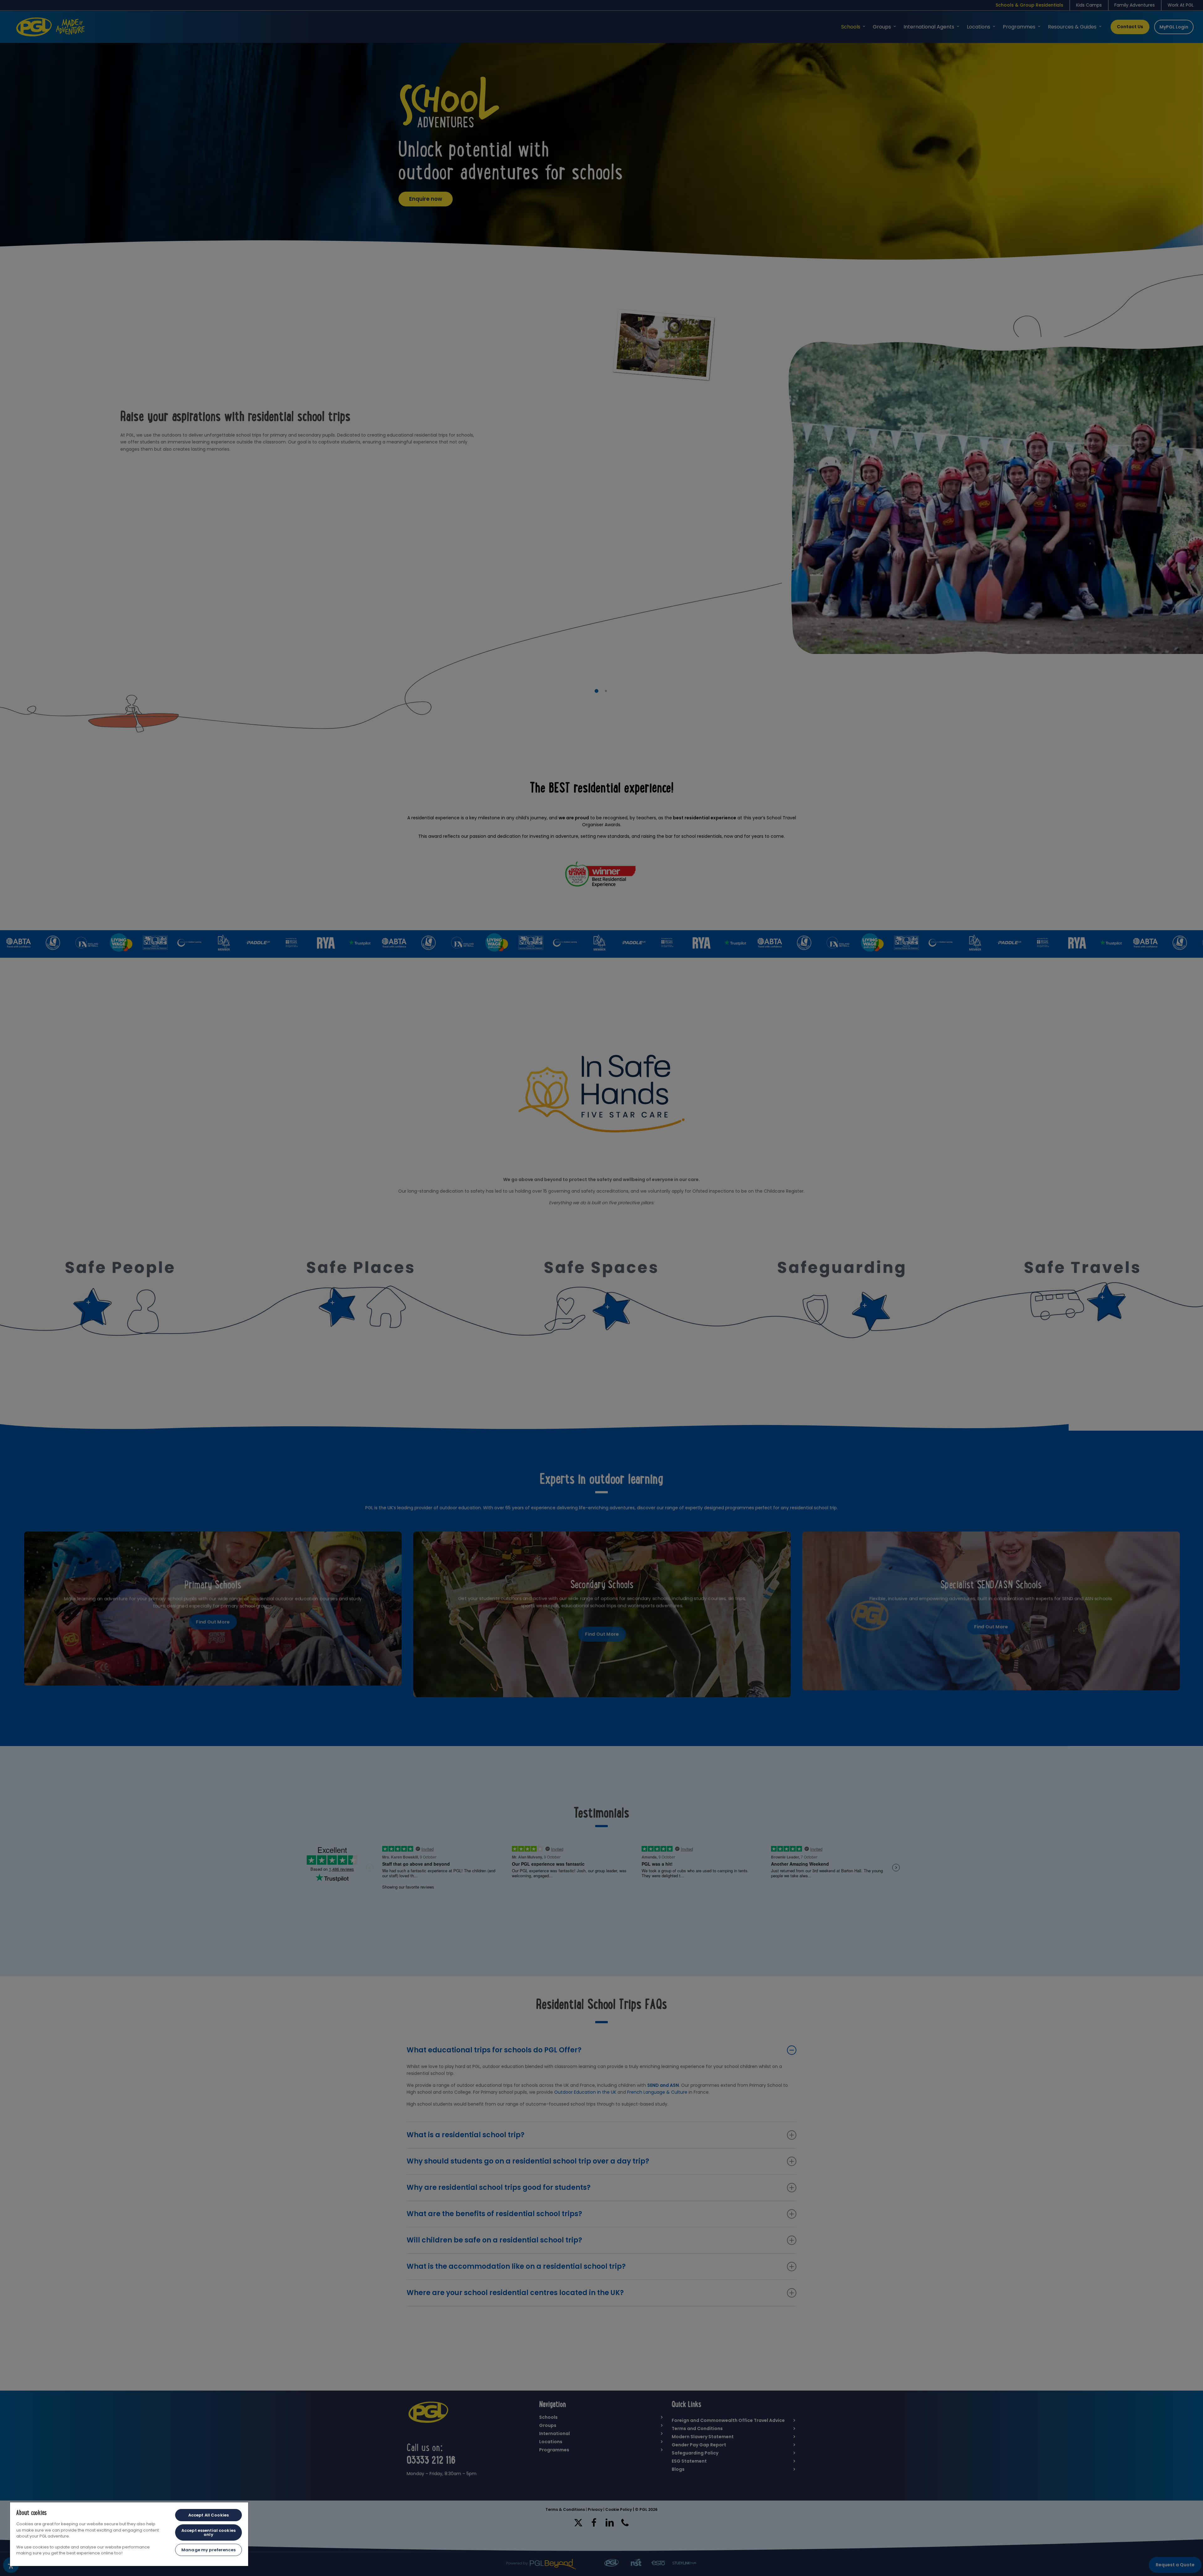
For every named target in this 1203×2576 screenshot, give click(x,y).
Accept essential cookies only (208, 2532)
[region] (129, 2534)
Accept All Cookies (208, 2515)
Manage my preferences (208, 2550)
